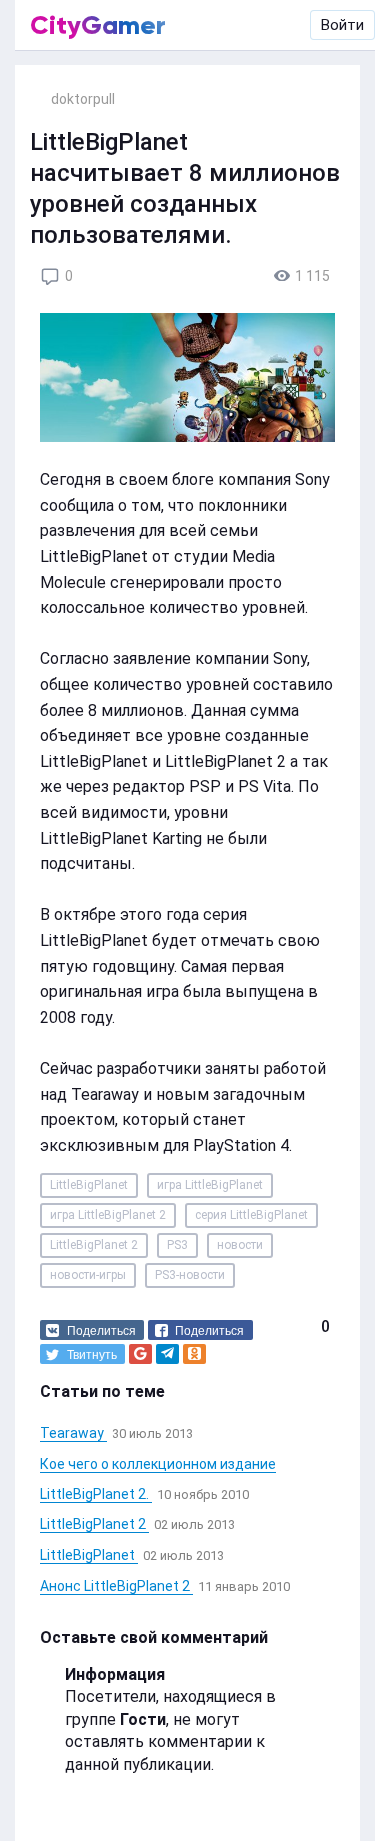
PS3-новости (190, 1275)
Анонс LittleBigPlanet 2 (116, 1586)
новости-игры (88, 1275)
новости (240, 1245)
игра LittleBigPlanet (210, 1185)
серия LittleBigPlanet (251, 1215)
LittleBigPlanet (89, 1185)
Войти (342, 25)
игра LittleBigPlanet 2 (108, 1215)
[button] (92, 1330)
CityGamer (98, 25)
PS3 (177, 1245)
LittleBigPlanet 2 (94, 1245)
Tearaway (73, 1433)
